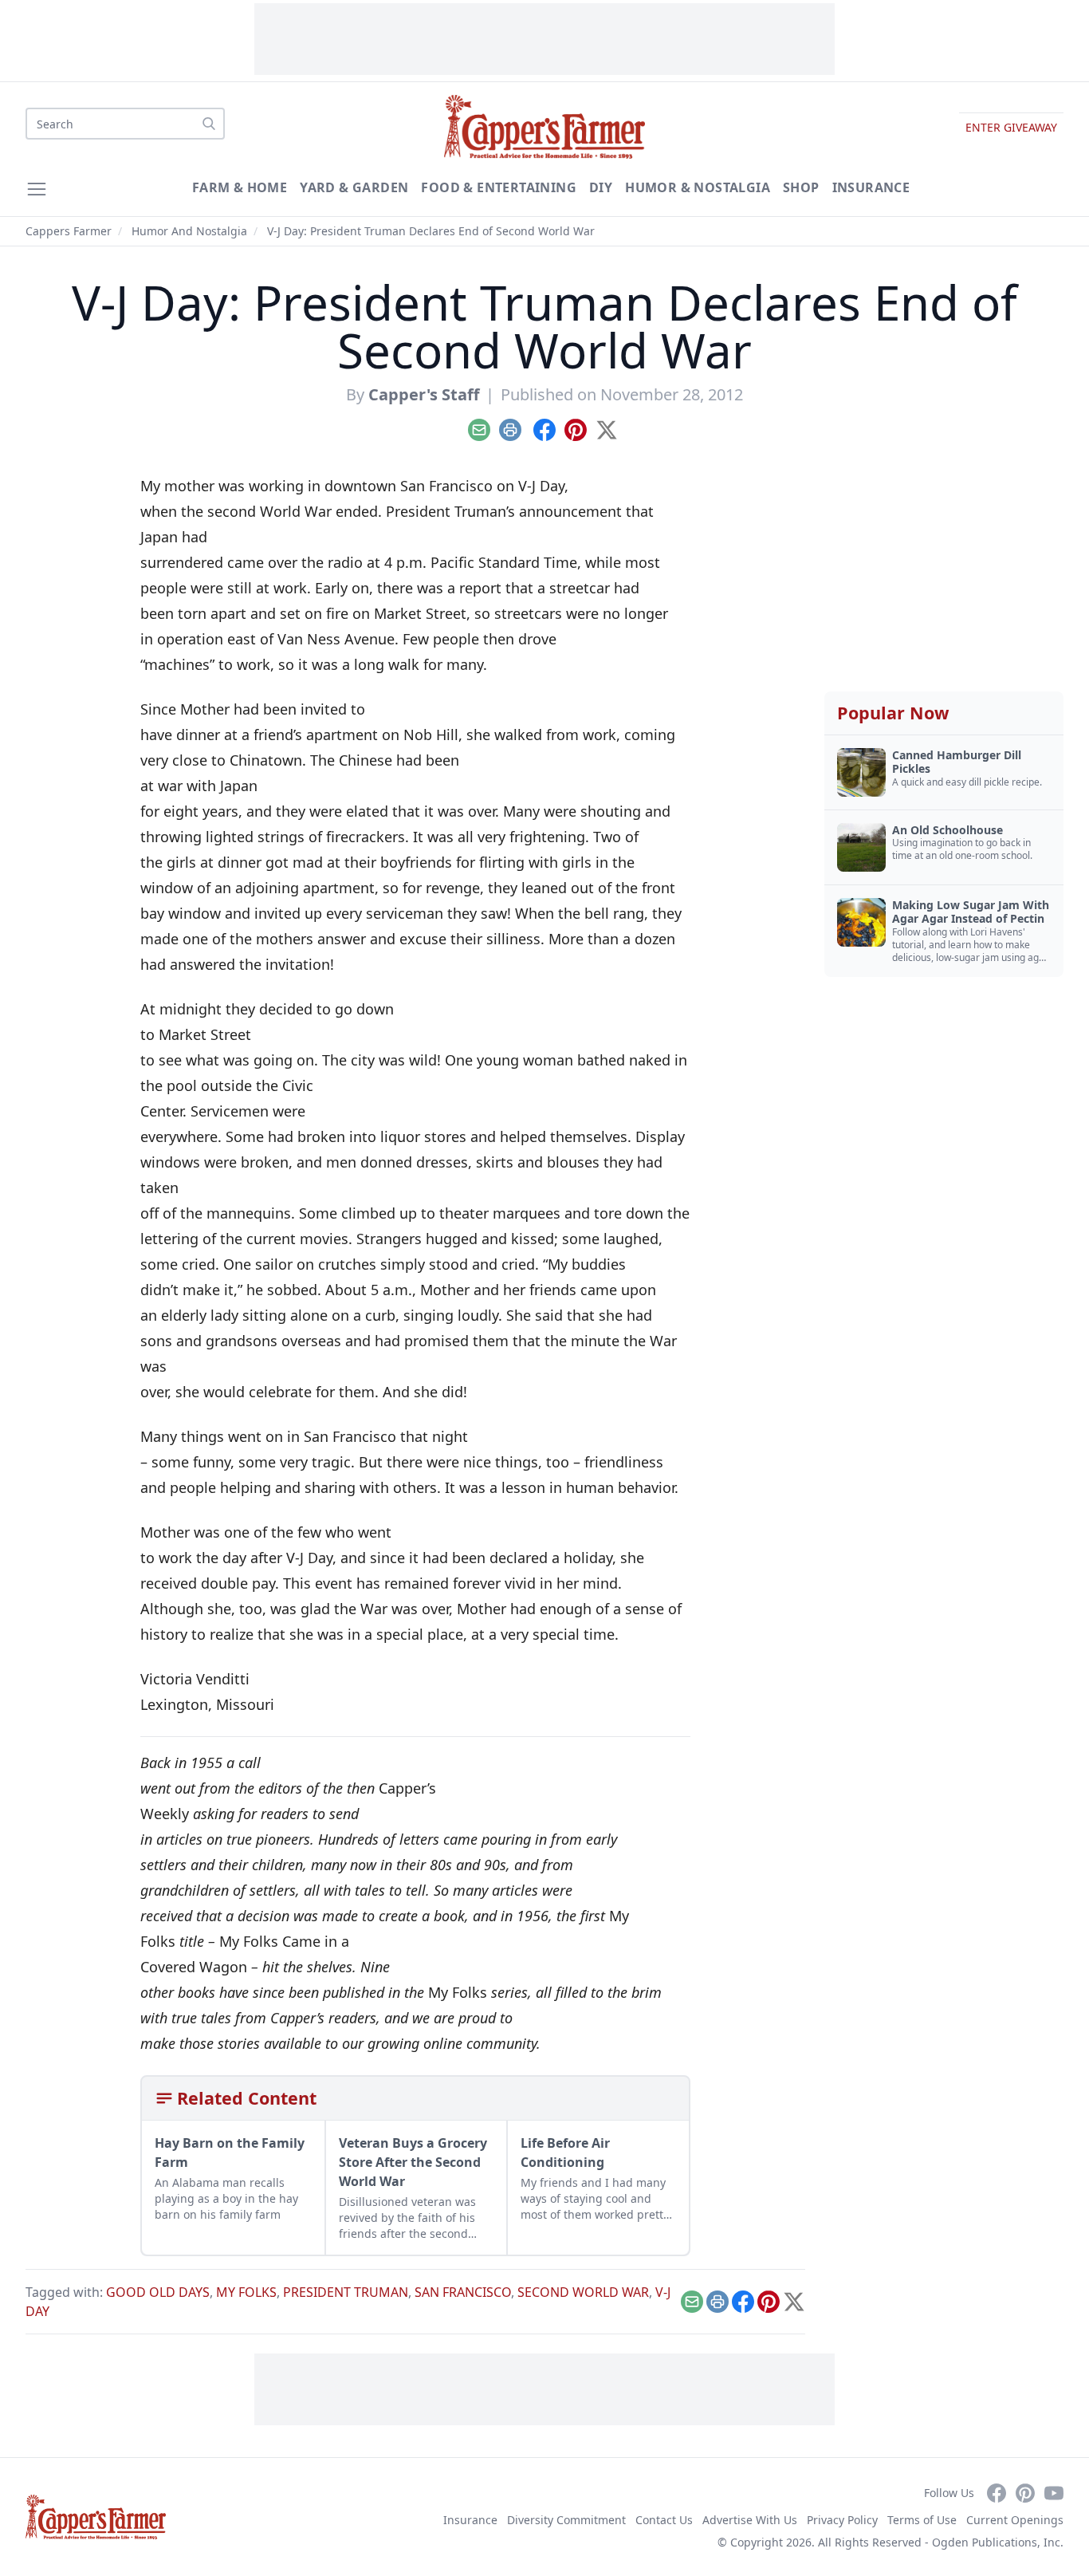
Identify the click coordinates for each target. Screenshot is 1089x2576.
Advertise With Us (750, 2520)
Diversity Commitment (566, 2520)
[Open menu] (37, 189)
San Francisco (463, 2292)
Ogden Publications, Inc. (998, 2542)
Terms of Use (922, 2520)
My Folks (246, 2292)
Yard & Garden (354, 187)
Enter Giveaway (1011, 127)
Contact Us (664, 2520)
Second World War (583, 2292)
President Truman (346, 2292)
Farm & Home (240, 187)
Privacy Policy (842, 2520)
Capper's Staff (424, 394)
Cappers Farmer (69, 231)
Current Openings (1015, 2520)
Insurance (871, 187)
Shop (801, 187)
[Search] (209, 124)
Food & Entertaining (499, 187)
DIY (601, 187)
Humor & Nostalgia (698, 187)
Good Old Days (158, 2292)
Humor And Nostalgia (189, 231)
